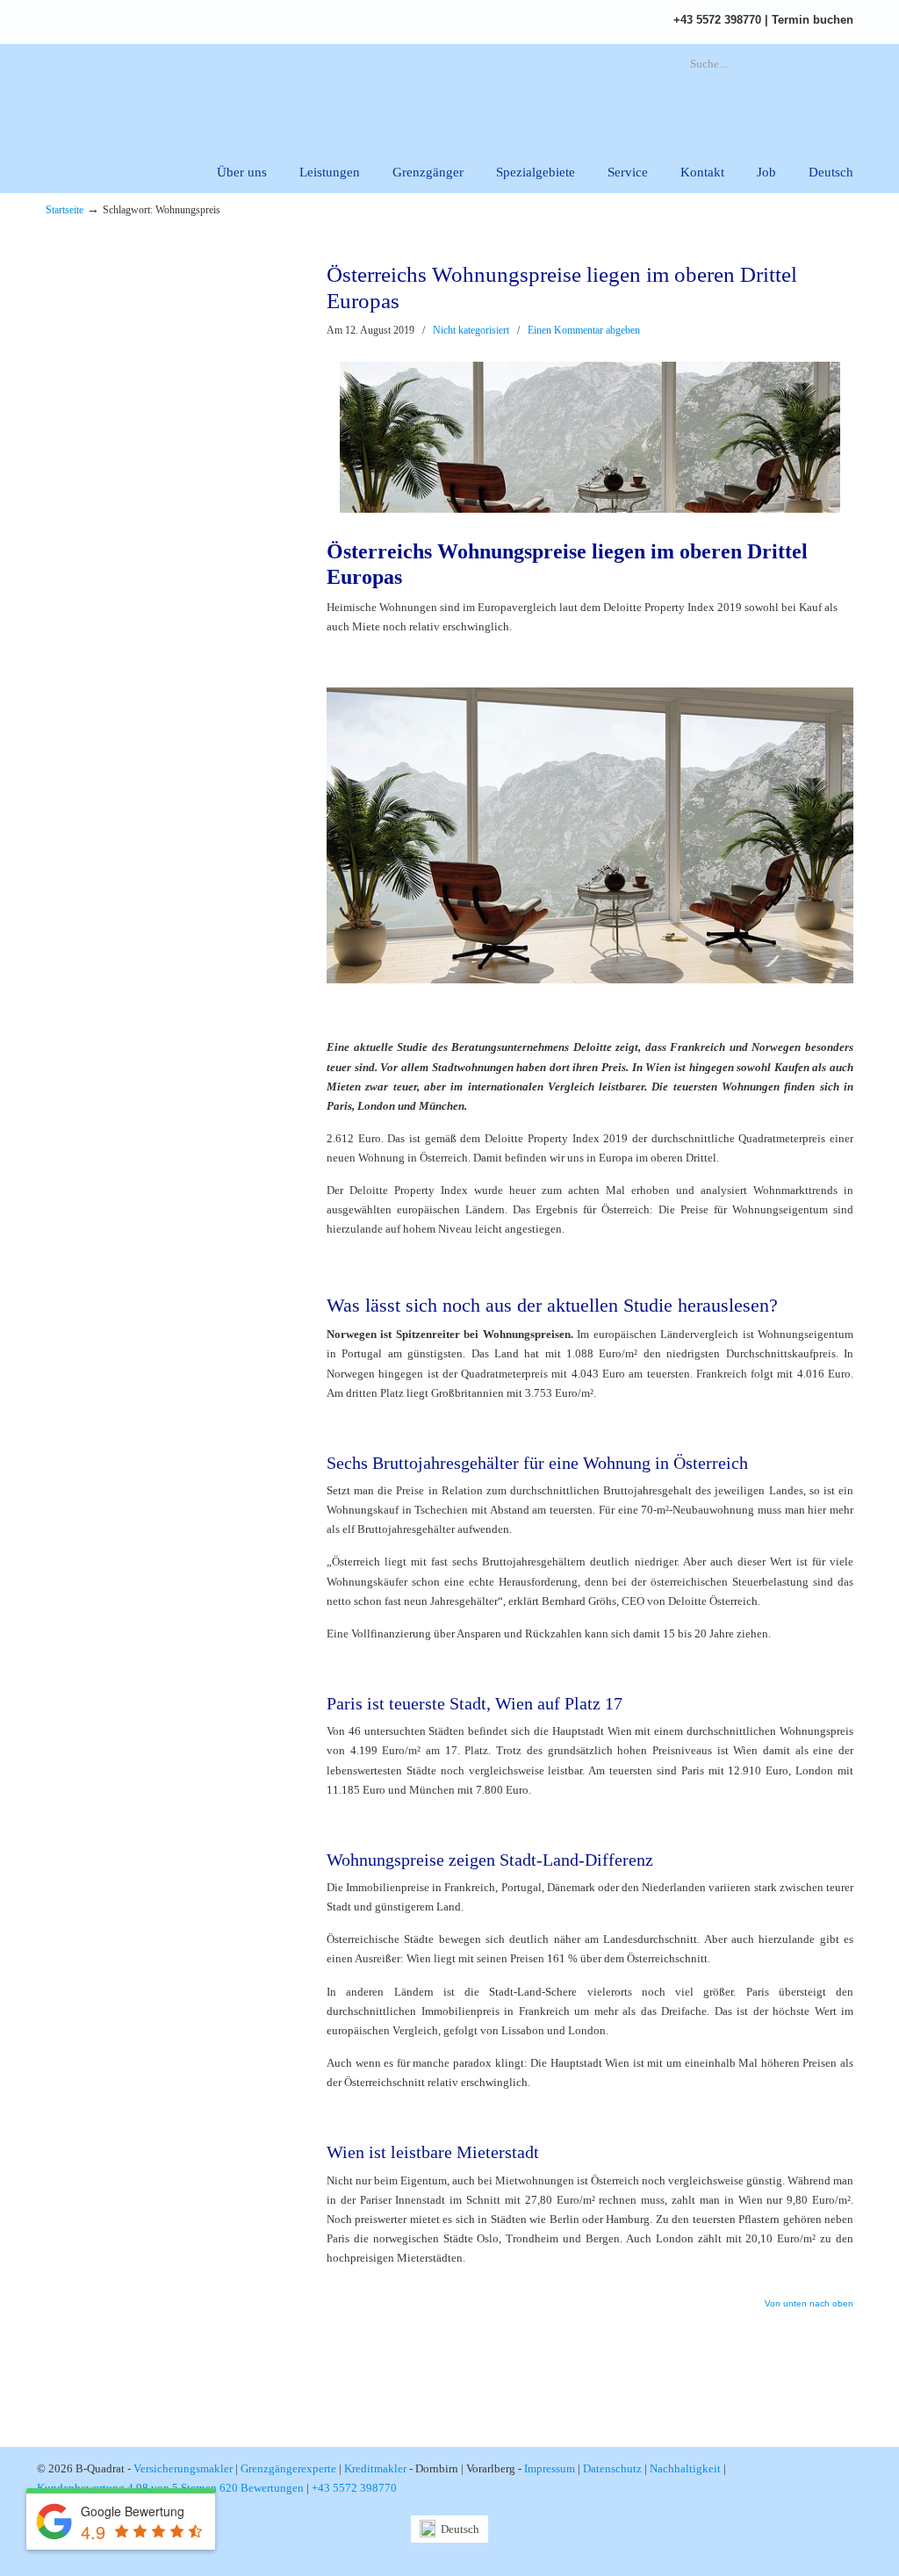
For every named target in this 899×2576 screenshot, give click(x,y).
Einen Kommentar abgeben (584, 330)
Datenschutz (612, 2468)
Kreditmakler (375, 2468)
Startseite (65, 210)
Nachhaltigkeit (685, 2468)
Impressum (550, 2468)
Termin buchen (813, 20)
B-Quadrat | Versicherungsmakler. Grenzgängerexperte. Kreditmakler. (243, 93)
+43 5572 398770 (717, 20)
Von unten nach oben (809, 2304)
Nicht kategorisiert (471, 330)
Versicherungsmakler (183, 2468)
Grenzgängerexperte (288, 2468)
